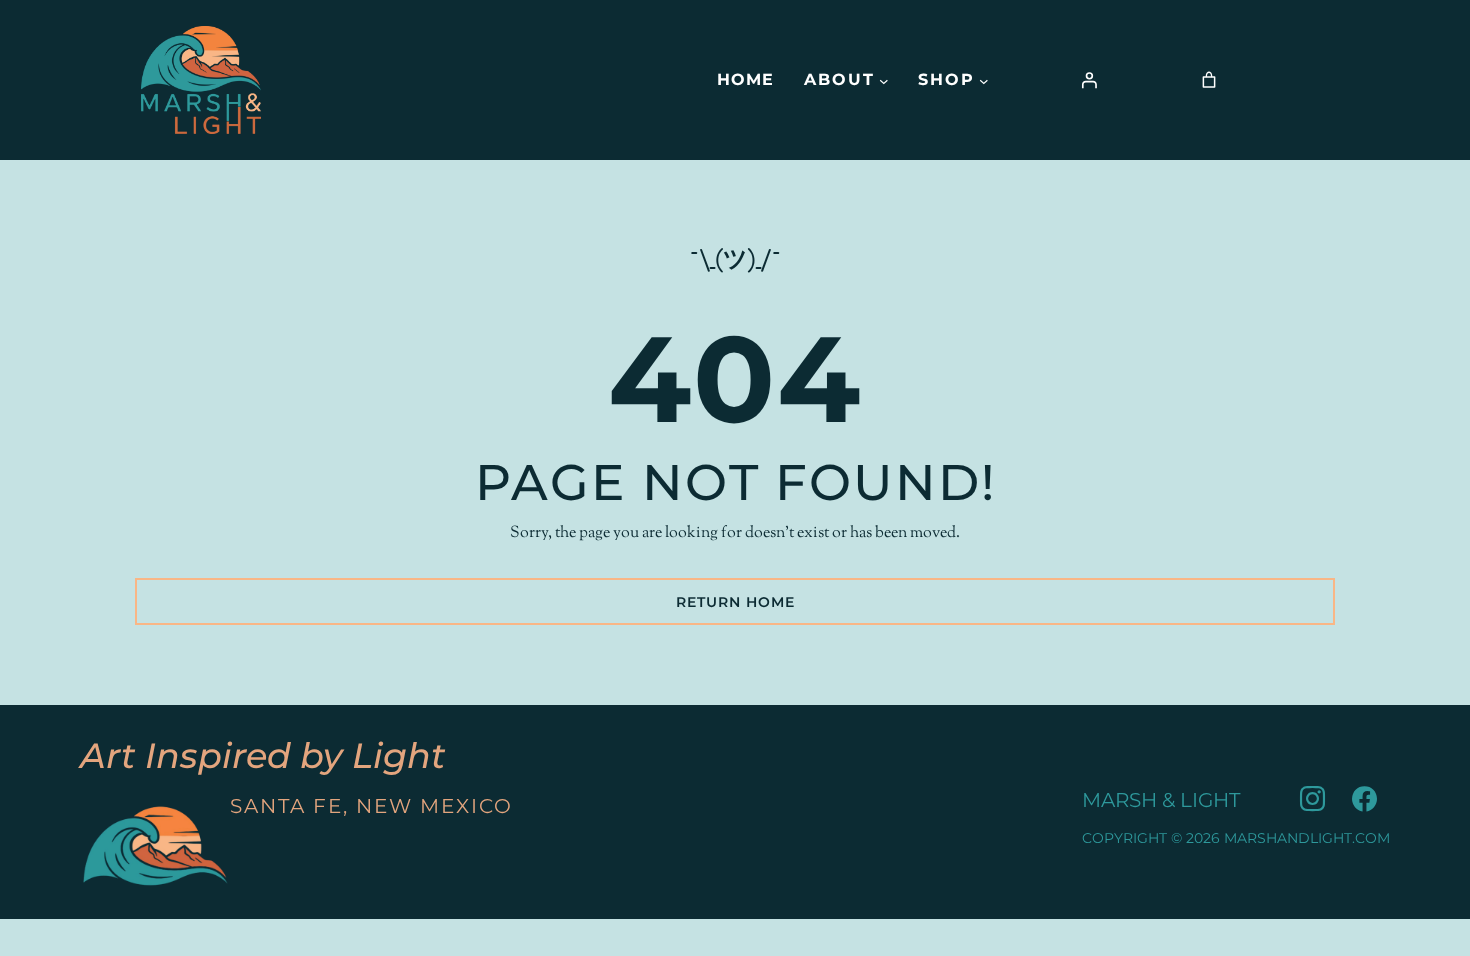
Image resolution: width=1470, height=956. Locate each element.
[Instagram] (1312, 800)
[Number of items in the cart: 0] (1209, 80)
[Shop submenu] (984, 80)
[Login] (1089, 80)
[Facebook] (1364, 800)
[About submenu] (884, 80)
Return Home (735, 602)
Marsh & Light (1161, 800)
